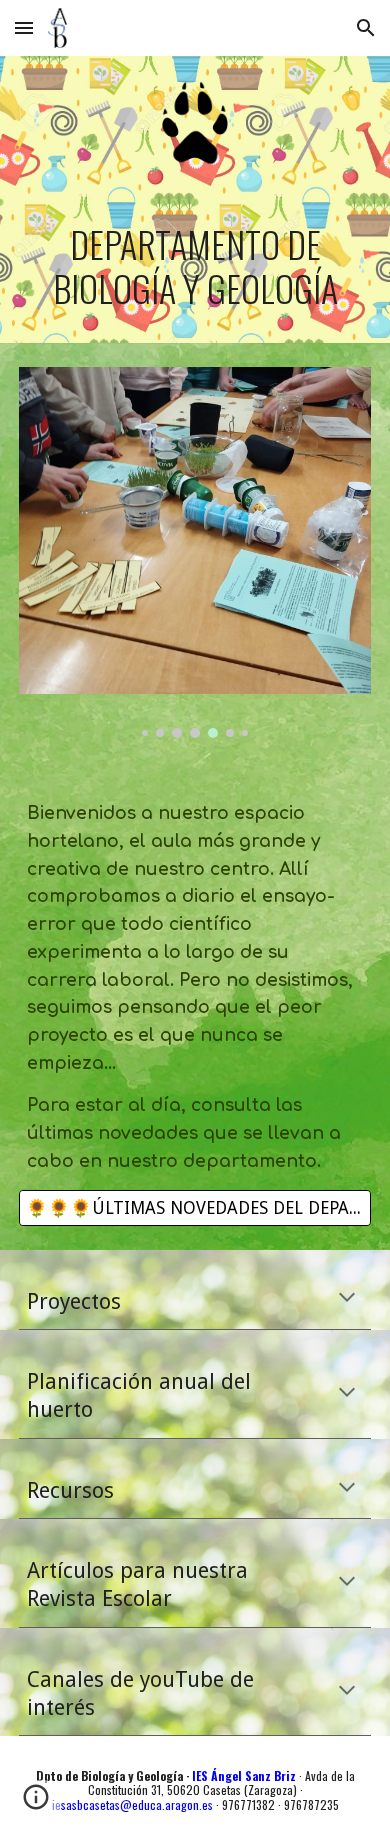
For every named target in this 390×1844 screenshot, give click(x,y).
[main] (195, 266)
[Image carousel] (195, 553)
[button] (24, 27)
